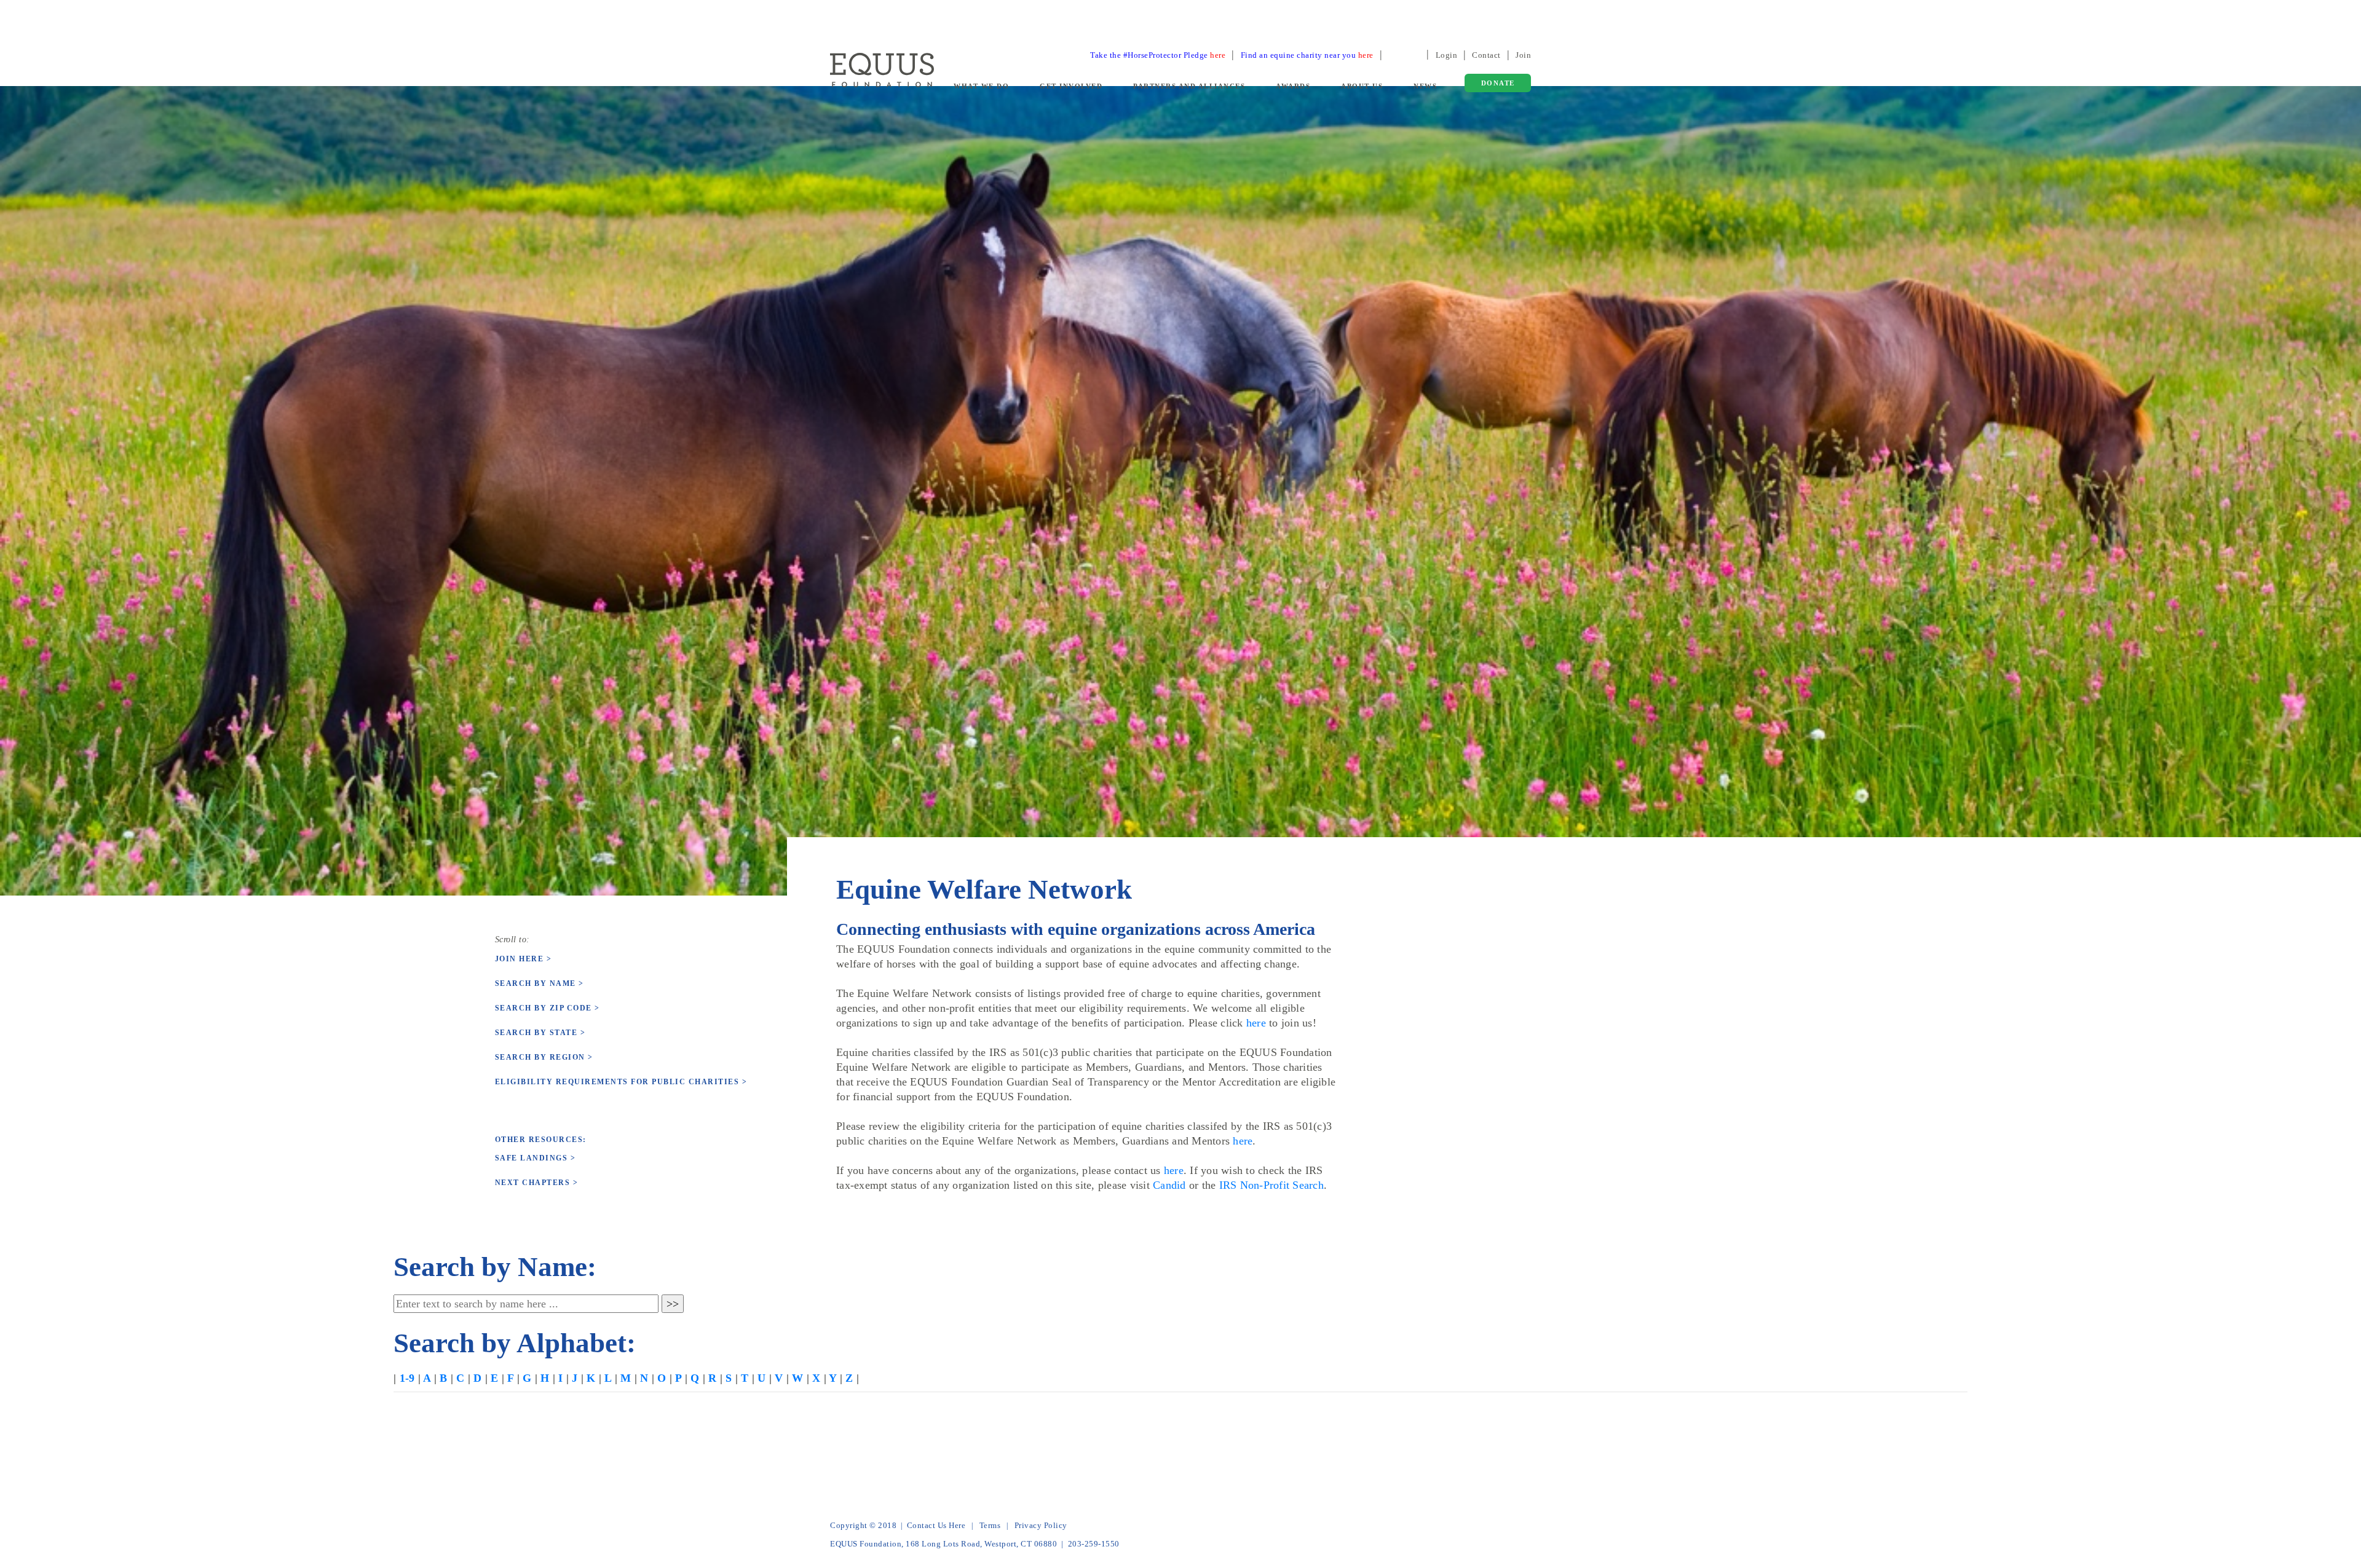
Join (1523, 55)
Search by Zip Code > (548, 1008)
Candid (1169, 1185)
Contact (1486, 55)
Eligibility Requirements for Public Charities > (621, 1082)
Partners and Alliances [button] (1189, 86)
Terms (990, 1525)
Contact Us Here (936, 1525)
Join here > (524, 959)
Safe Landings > (536, 1158)
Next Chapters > (537, 1183)
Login (1447, 55)
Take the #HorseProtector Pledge (1158, 55)
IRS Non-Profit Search (1271, 1185)
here (1256, 1023)
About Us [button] (1362, 86)
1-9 (407, 1378)
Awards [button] (1293, 86)
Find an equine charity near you (1307, 55)
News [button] (1425, 86)
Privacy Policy (1041, 1525)
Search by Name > (540, 983)
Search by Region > (544, 1057)
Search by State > (540, 1033)
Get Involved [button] (1071, 86)
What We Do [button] (981, 86)
